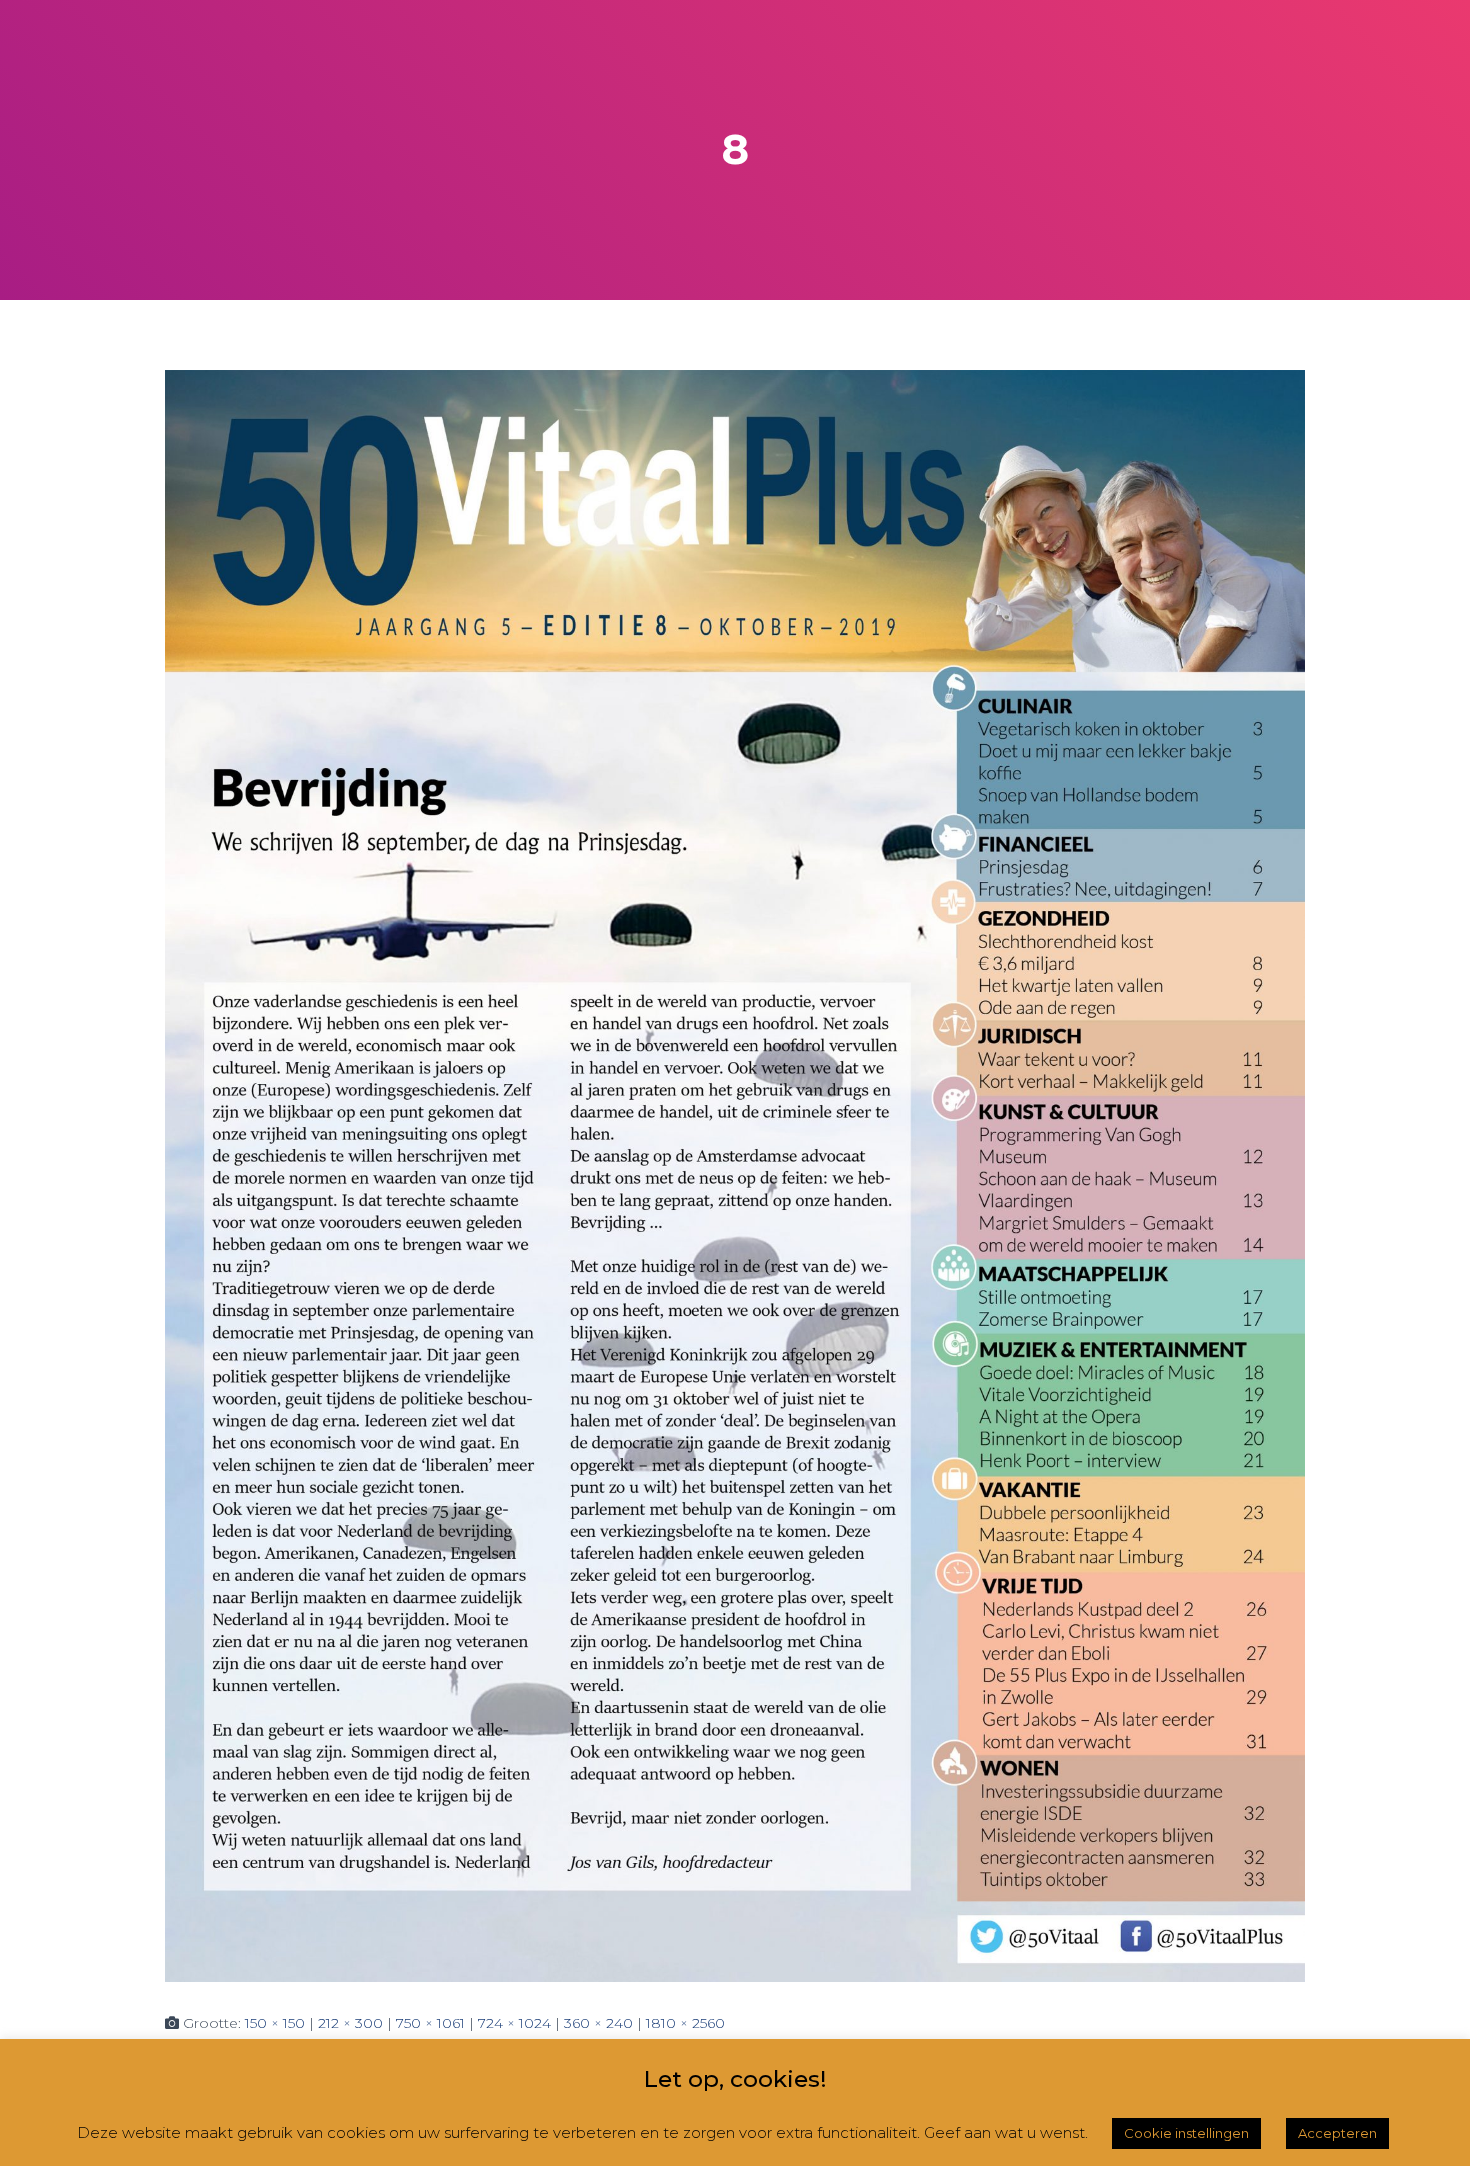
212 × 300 (350, 2023)
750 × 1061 (430, 2023)
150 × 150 (275, 2023)
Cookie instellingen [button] (1186, 2133)
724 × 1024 (514, 2023)
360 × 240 (598, 2023)
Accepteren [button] (1337, 2133)
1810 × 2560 (685, 2023)
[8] (735, 1175)
